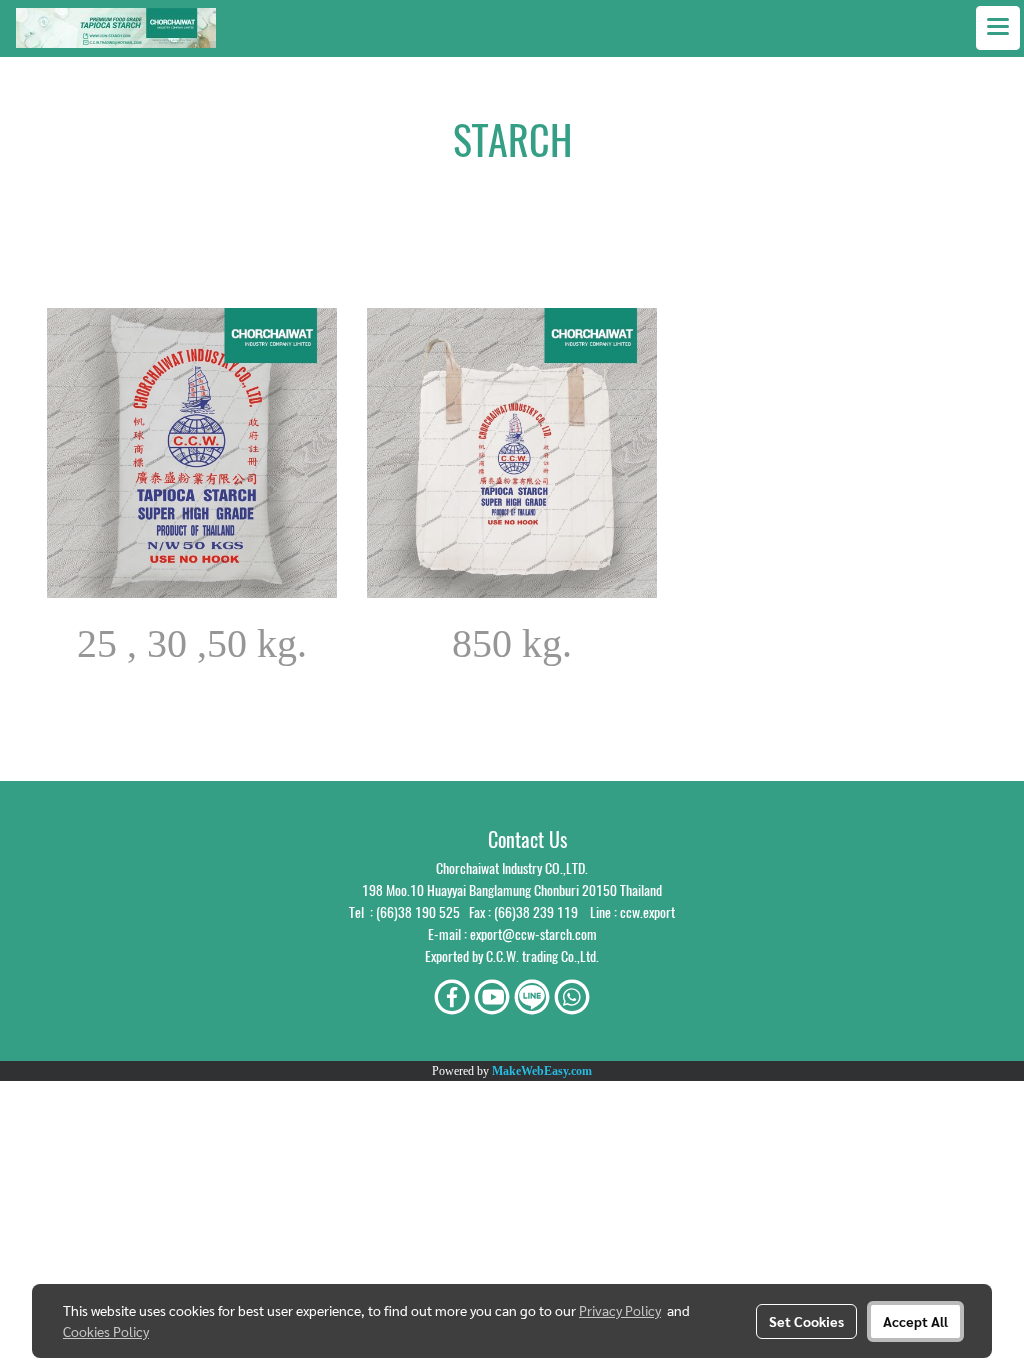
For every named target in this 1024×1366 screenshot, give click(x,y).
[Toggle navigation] (998, 28)
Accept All (915, 1321)
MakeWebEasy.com (542, 1071)
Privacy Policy (620, 1310)
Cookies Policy (106, 1331)
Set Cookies (806, 1321)
